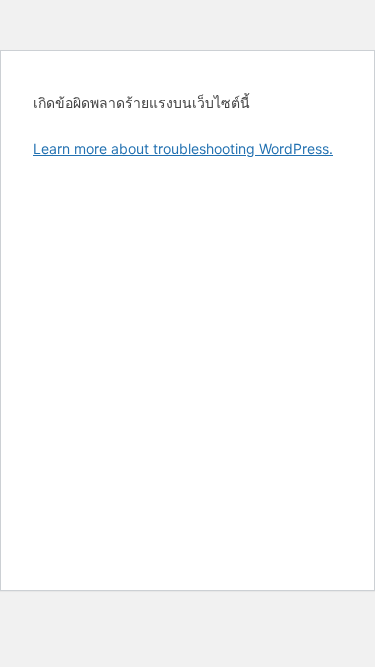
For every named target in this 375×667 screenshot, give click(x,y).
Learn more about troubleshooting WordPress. (183, 148)
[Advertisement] (187, 366)
